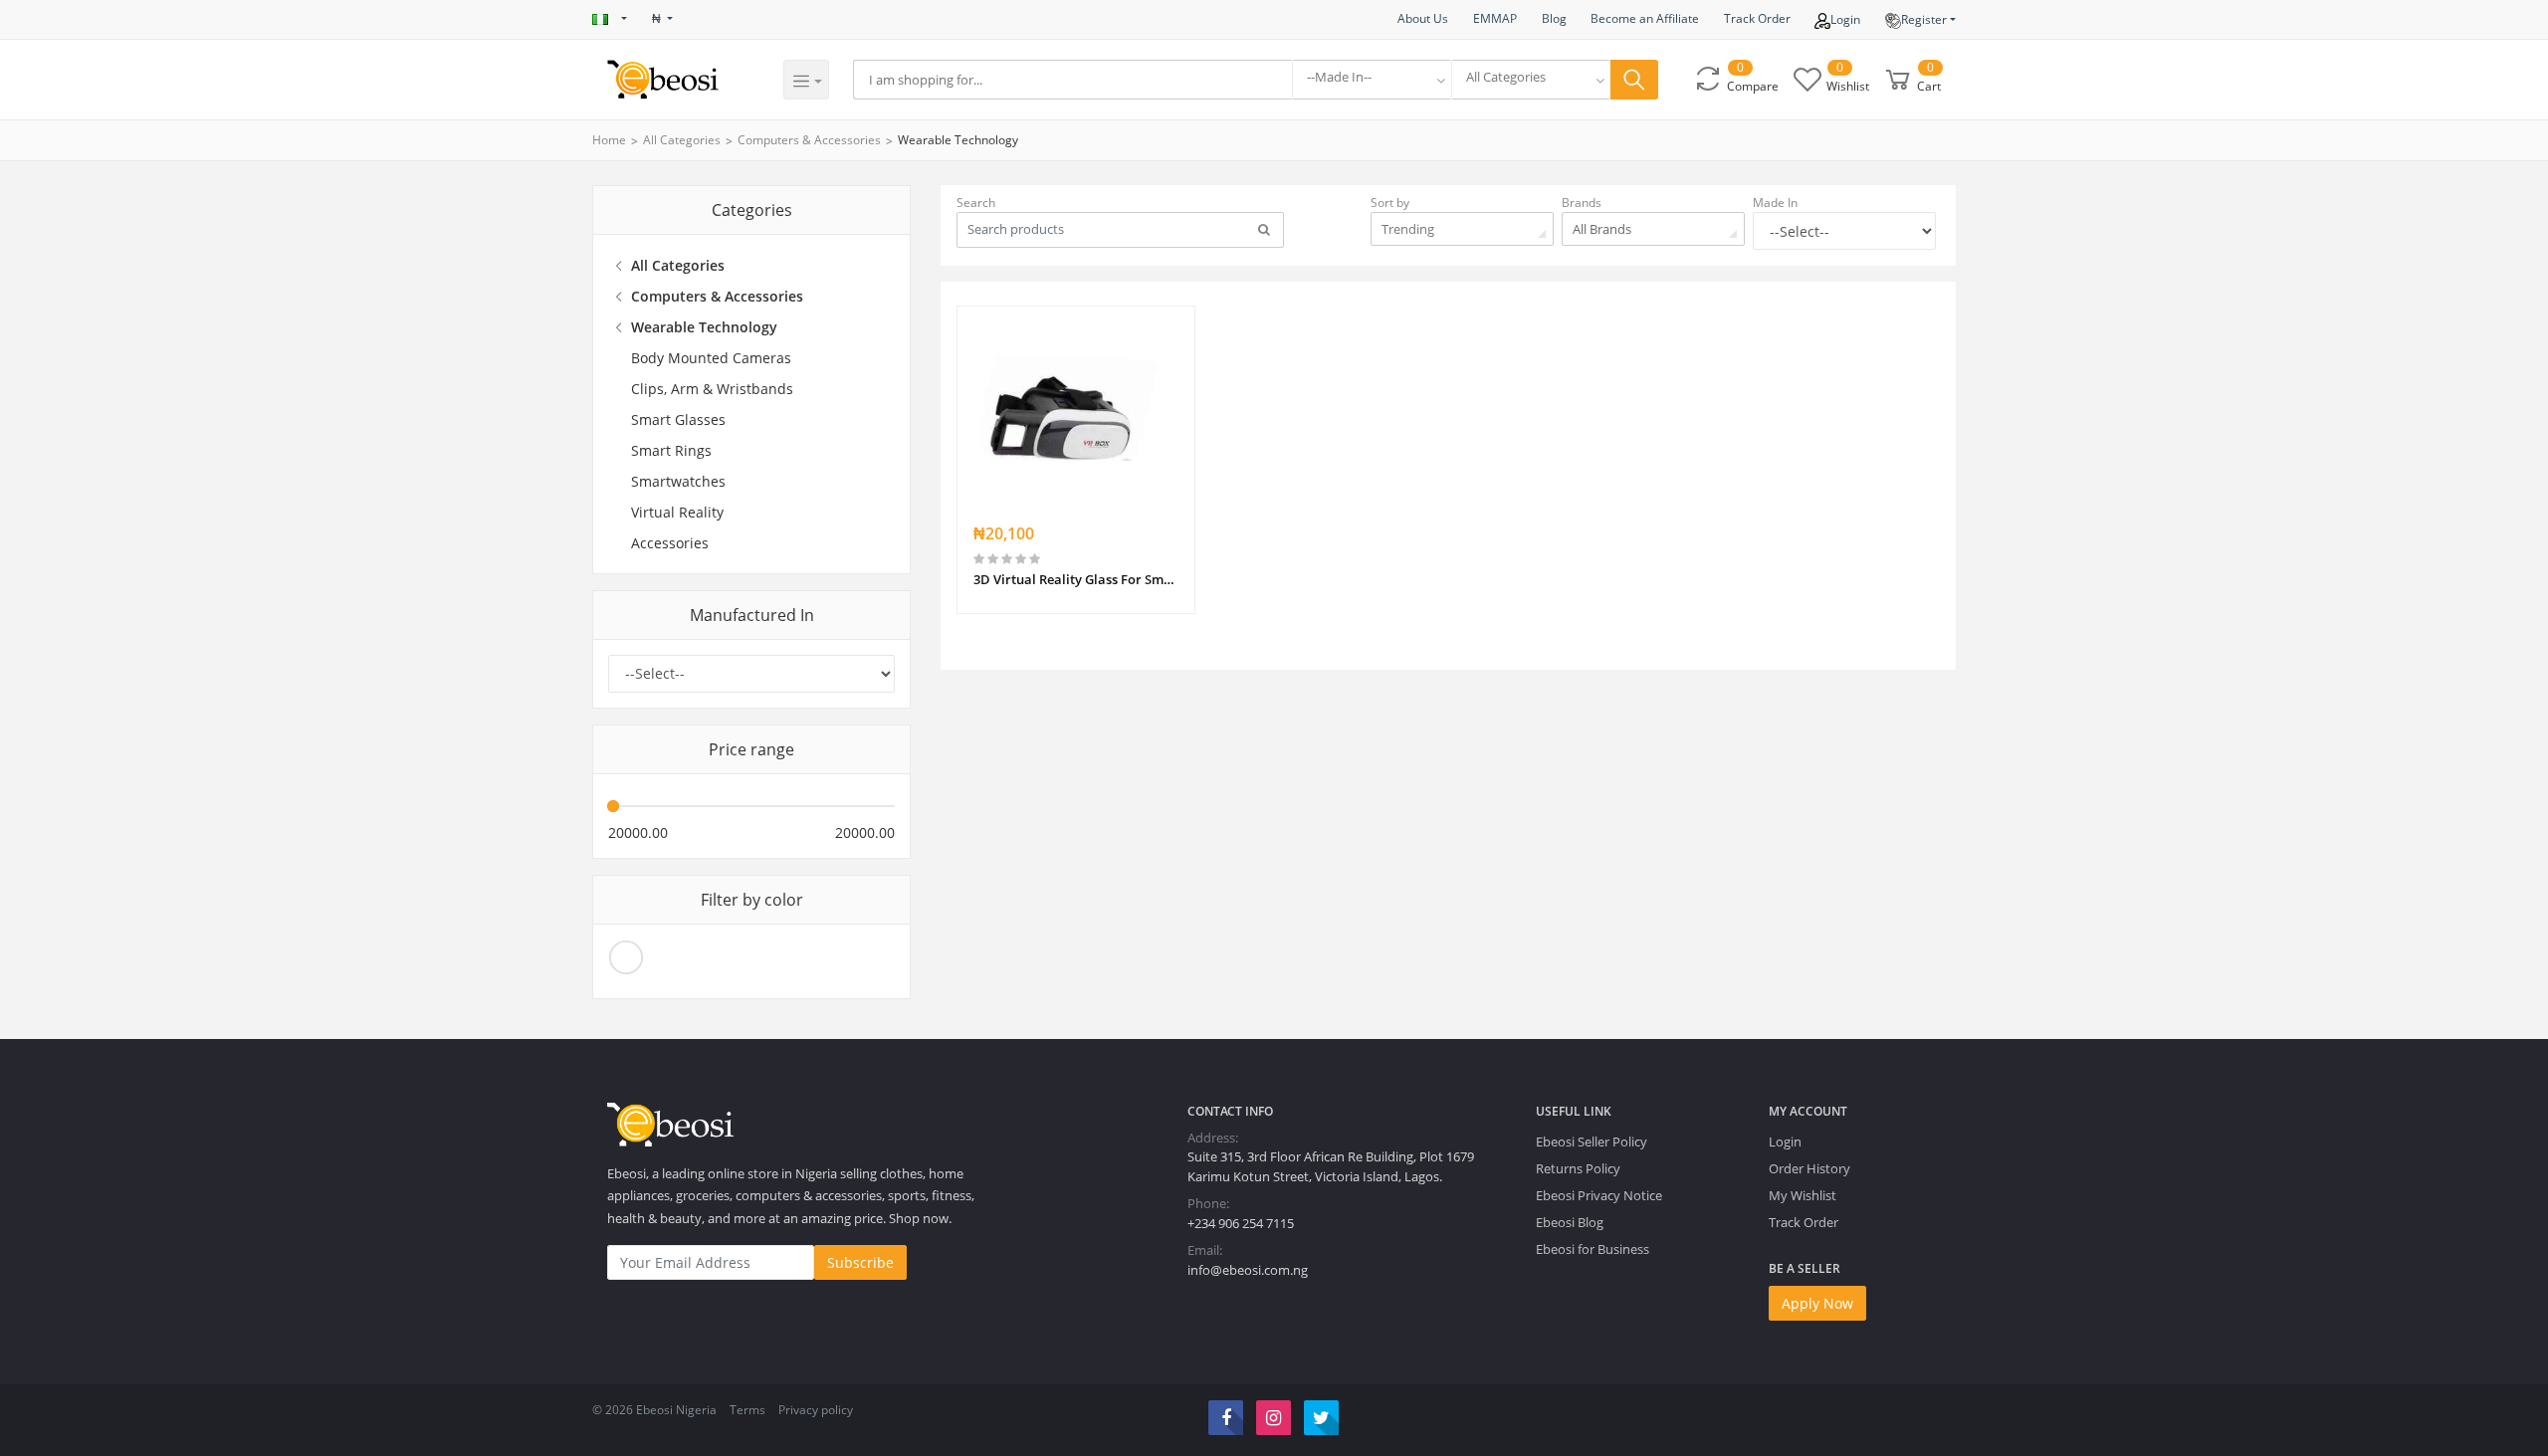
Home (609, 140)
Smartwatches (678, 481)
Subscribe (860, 1262)
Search (976, 203)
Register (1924, 19)
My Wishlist (1803, 1195)
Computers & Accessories (809, 140)
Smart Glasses (678, 419)
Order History (1809, 1168)
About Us (1423, 18)
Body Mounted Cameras (711, 358)
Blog (1554, 18)
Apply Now (1817, 1303)
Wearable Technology (958, 140)
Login (1845, 19)
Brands (1582, 203)
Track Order (1757, 18)
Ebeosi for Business (1592, 1249)
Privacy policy (816, 1410)
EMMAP (1495, 18)
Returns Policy (1578, 1168)
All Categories (682, 140)
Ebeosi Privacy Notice (1599, 1195)
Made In (1775, 203)
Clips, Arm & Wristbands (712, 389)
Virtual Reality (677, 512)
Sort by (1390, 203)
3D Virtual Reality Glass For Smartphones (1076, 579)
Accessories (670, 543)
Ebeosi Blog (1570, 1222)
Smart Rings (671, 450)
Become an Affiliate (1645, 18)
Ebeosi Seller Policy (1592, 1142)
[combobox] (1372, 80)
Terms (747, 1410)
